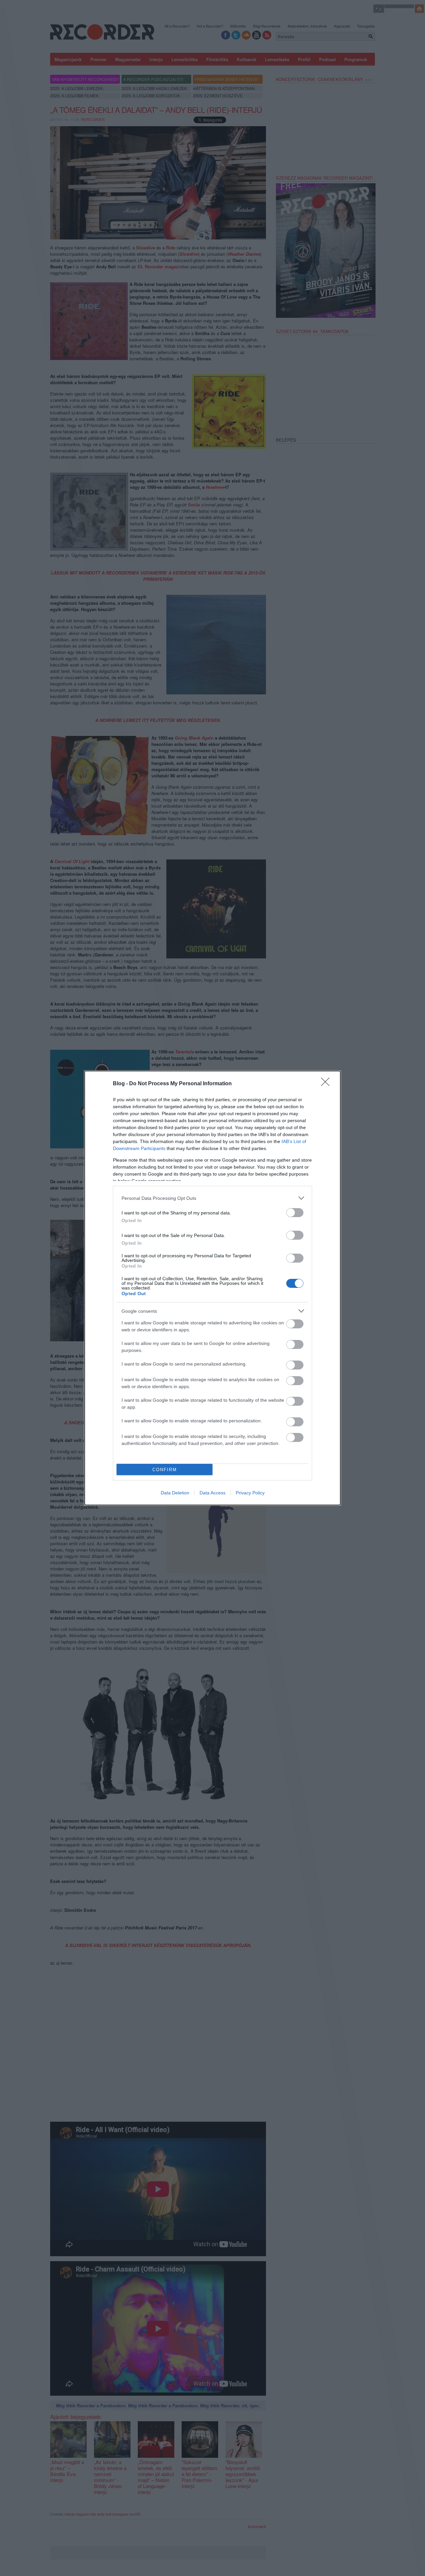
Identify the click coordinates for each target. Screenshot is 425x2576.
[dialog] (212, 1288)
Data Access (212, 1493)
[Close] (327, 1084)
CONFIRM (165, 1470)
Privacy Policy (250, 1493)
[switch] (295, 1213)
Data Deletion (175, 1493)
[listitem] (212, 1198)
